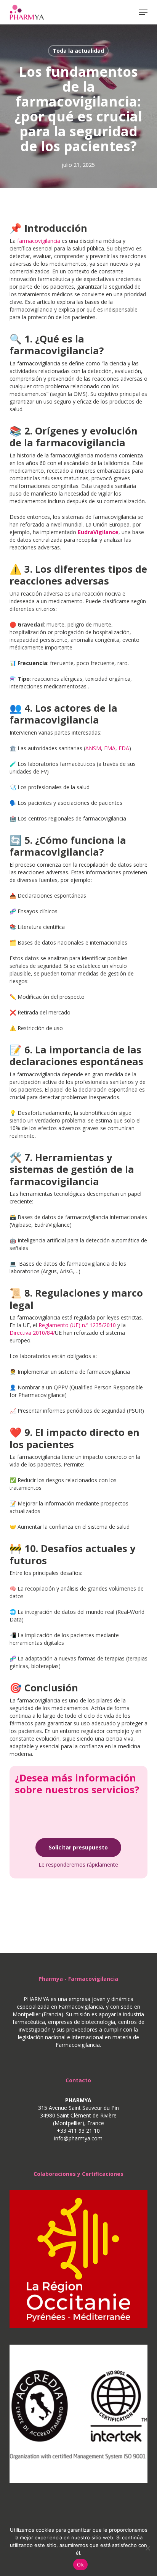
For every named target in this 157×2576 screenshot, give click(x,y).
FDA (124, 748)
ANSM (93, 748)
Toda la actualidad (78, 51)
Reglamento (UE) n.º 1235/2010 (77, 1325)
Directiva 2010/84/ (32, 1333)
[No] (147, 2548)
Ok (80, 2565)
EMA (110, 748)
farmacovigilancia (39, 241)
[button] (143, 12)
